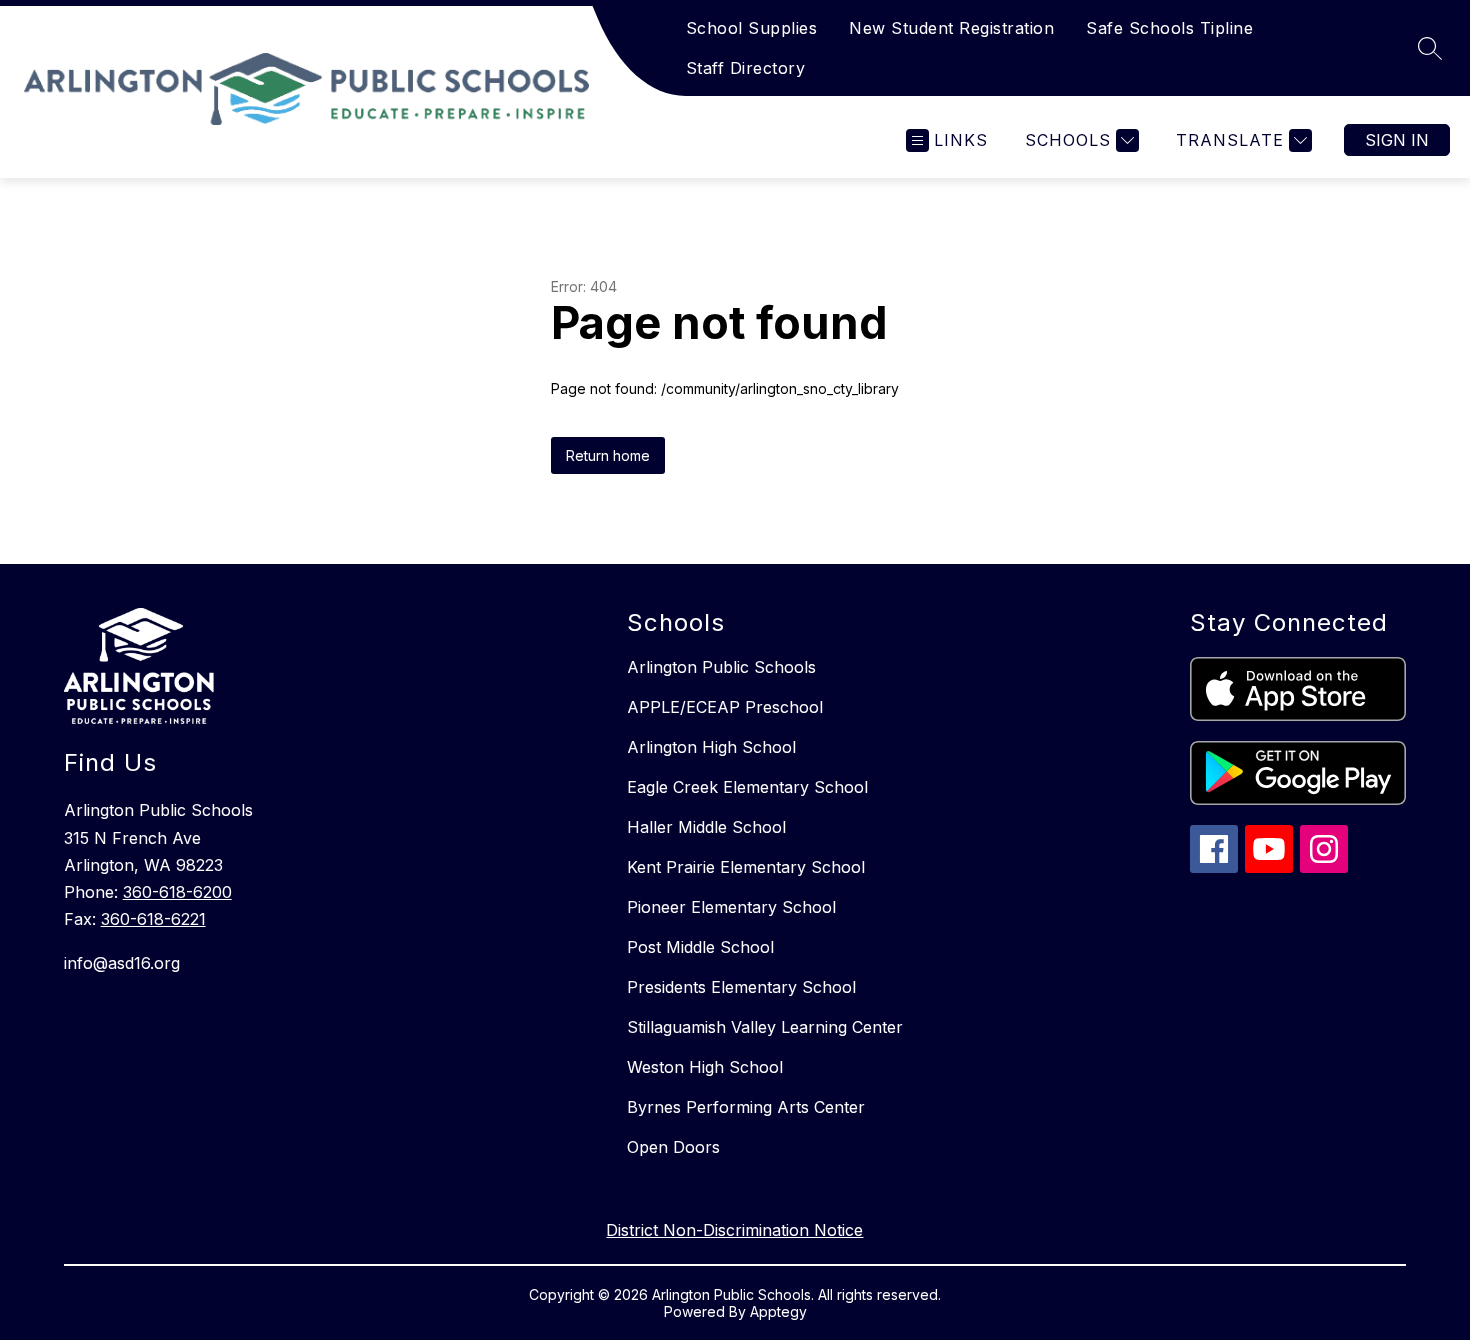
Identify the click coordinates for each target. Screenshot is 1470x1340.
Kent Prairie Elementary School (746, 867)
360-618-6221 (153, 919)
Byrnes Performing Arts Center (746, 1107)
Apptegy (778, 1311)
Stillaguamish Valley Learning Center (765, 1027)
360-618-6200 (177, 892)
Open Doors (673, 1147)
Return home (608, 455)
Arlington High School (711, 747)
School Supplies (752, 28)
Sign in (1397, 140)
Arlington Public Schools (721, 667)
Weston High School (705, 1067)
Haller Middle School (706, 827)
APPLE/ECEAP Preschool (725, 707)
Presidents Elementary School (741, 987)
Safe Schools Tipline (1169, 28)
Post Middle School (700, 947)
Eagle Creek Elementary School (747, 787)
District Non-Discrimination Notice (734, 1230)
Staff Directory (746, 68)
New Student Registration (951, 28)
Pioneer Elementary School (731, 907)
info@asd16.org (122, 963)
